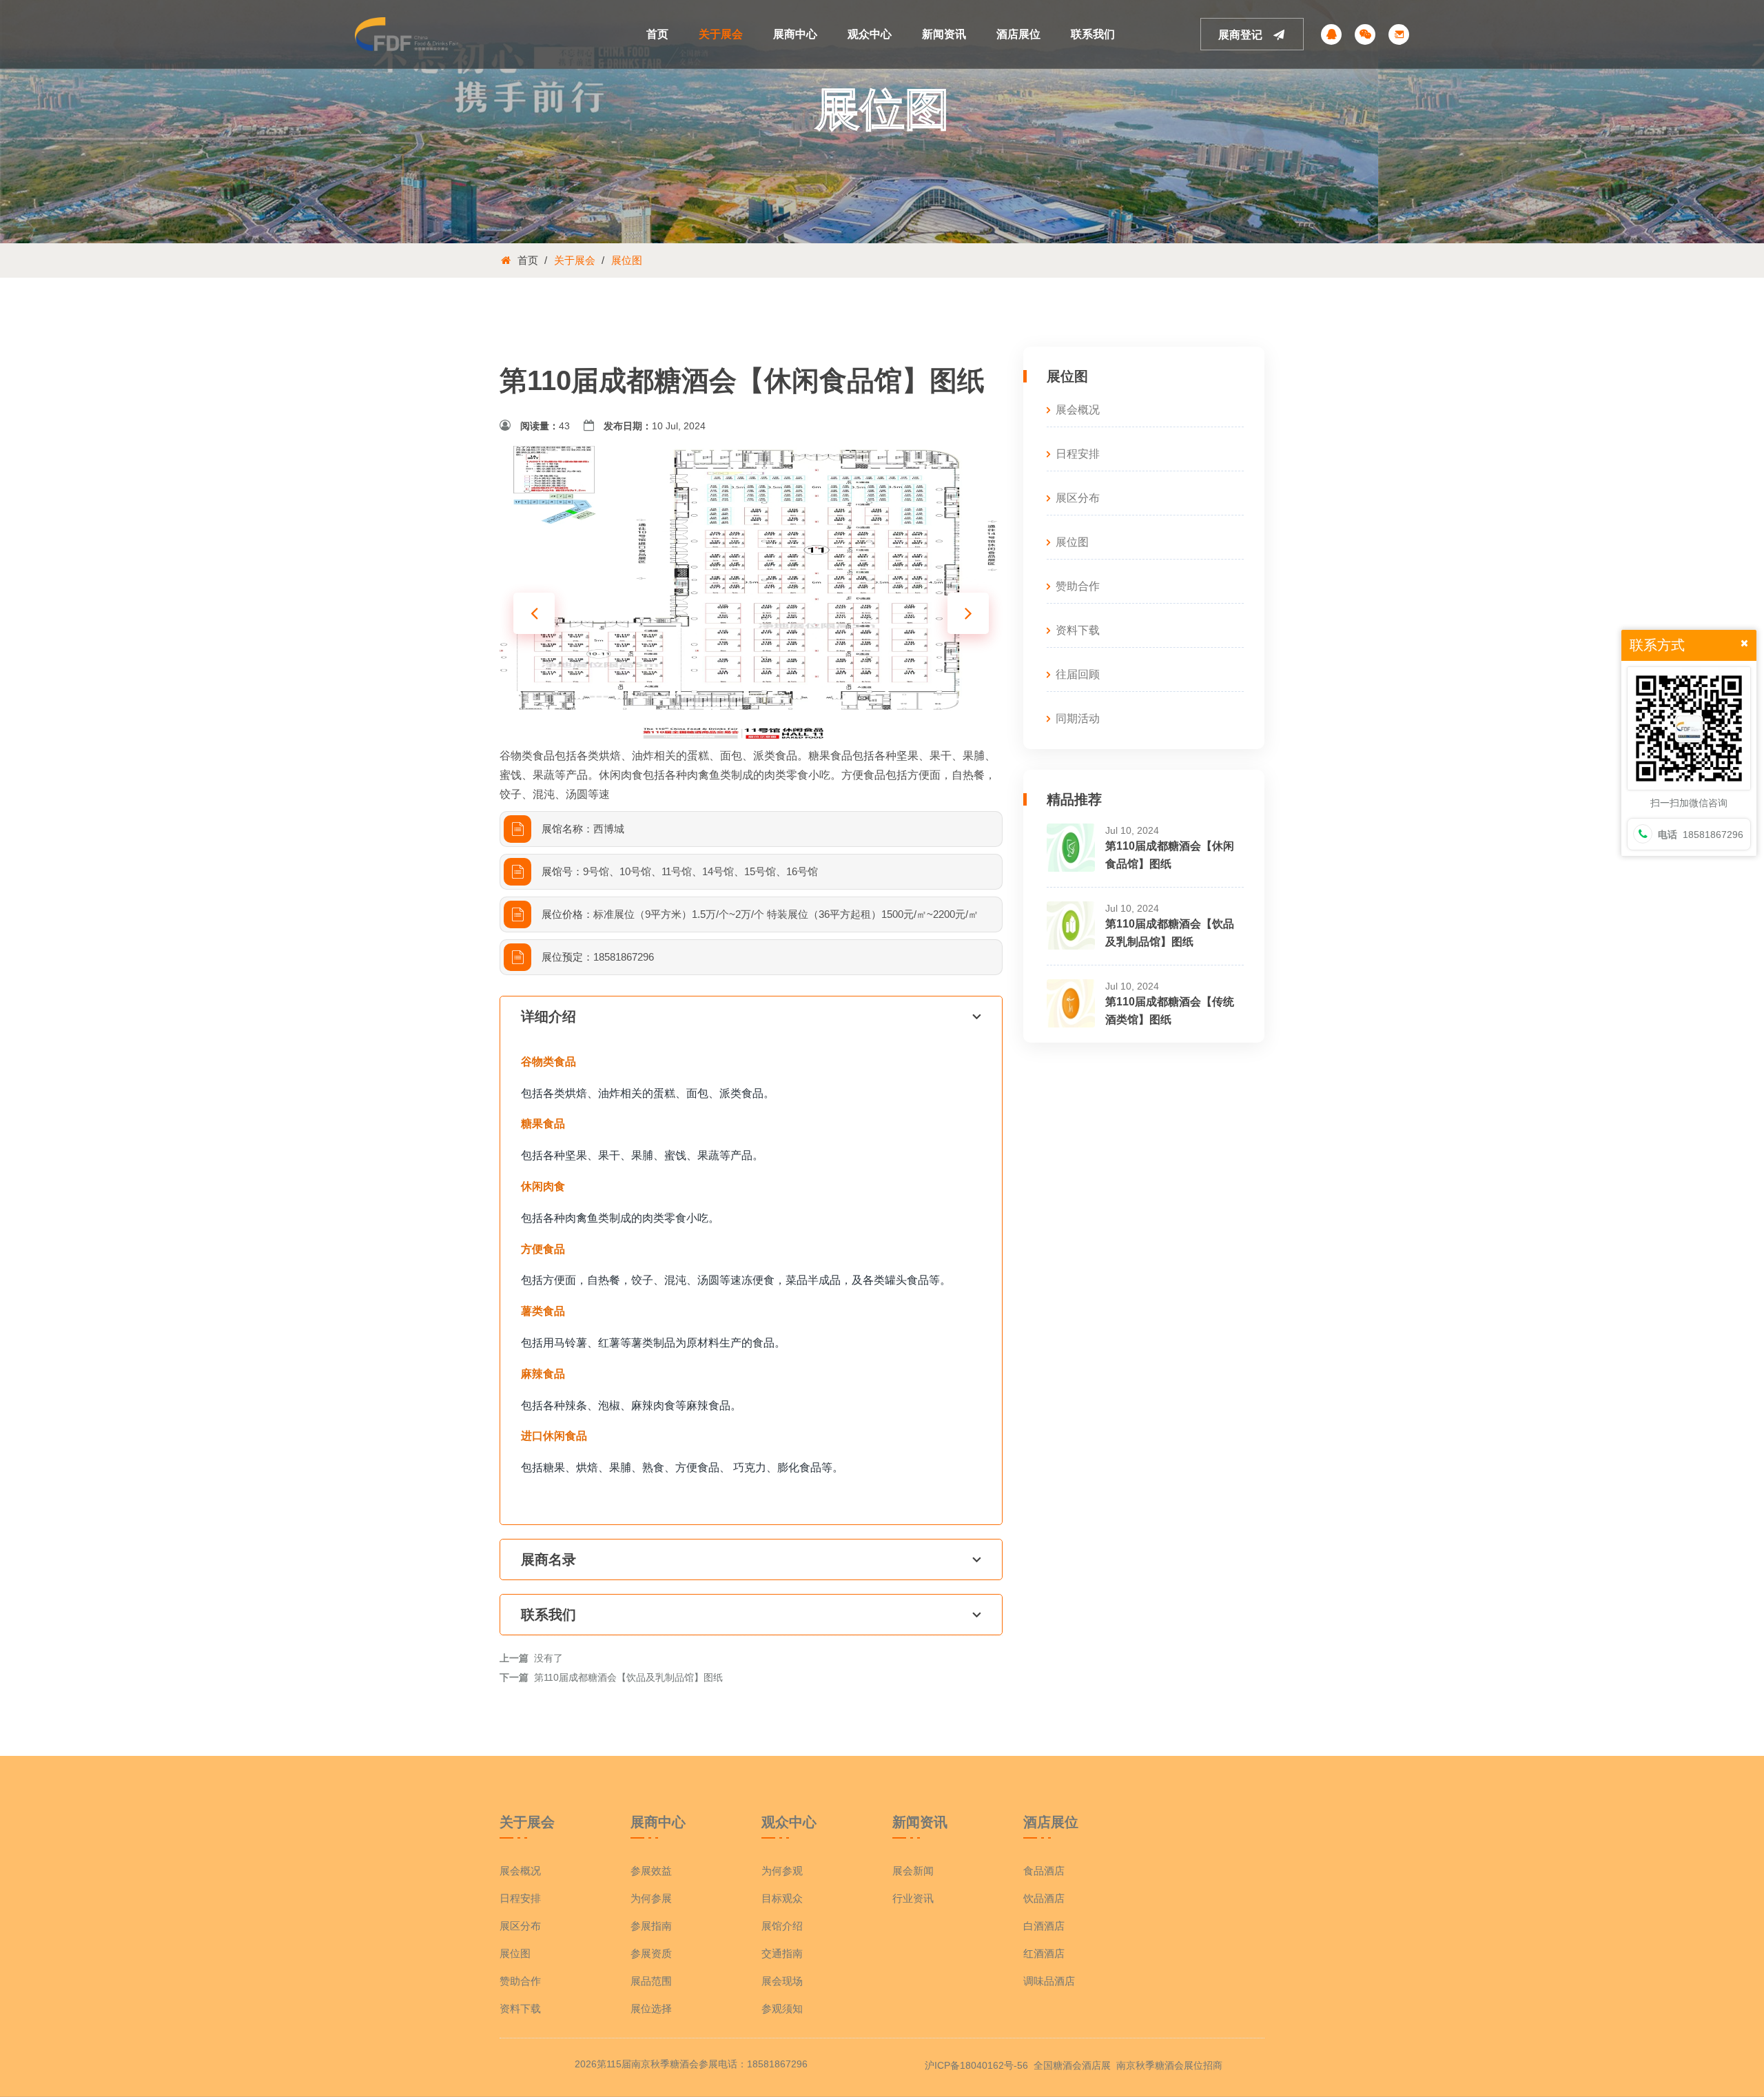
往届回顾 (1078, 674)
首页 (657, 34)
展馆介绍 (782, 1926)
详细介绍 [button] (548, 1016)
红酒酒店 (1044, 1953)
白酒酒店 (1044, 1926)
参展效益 (651, 1871)
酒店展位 (1018, 34)
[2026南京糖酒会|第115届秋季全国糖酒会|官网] (407, 33)
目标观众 (782, 1898)
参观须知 (782, 2008)
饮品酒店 (1044, 1898)
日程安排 (1078, 454)
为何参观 (782, 1871)
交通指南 (782, 1953)
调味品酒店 (1049, 1981)
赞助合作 (1078, 586)
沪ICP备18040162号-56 (976, 2065)
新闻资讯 (944, 34)
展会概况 (1078, 410)
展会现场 (782, 1981)
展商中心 (795, 34)
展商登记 (1242, 35)
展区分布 (1078, 498)
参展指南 (651, 1926)
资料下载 (1078, 630)
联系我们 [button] (548, 1615)
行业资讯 (913, 1898)
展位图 (627, 260)
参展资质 (651, 1953)
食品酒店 (1044, 1871)
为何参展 (651, 1898)
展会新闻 (913, 1871)
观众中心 (870, 34)
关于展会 (721, 34)
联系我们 (1093, 34)
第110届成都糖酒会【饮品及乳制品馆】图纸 (628, 1677)
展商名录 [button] (548, 1559)
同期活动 (1078, 718)
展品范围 (651, 1981)
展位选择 (651, 2008)
